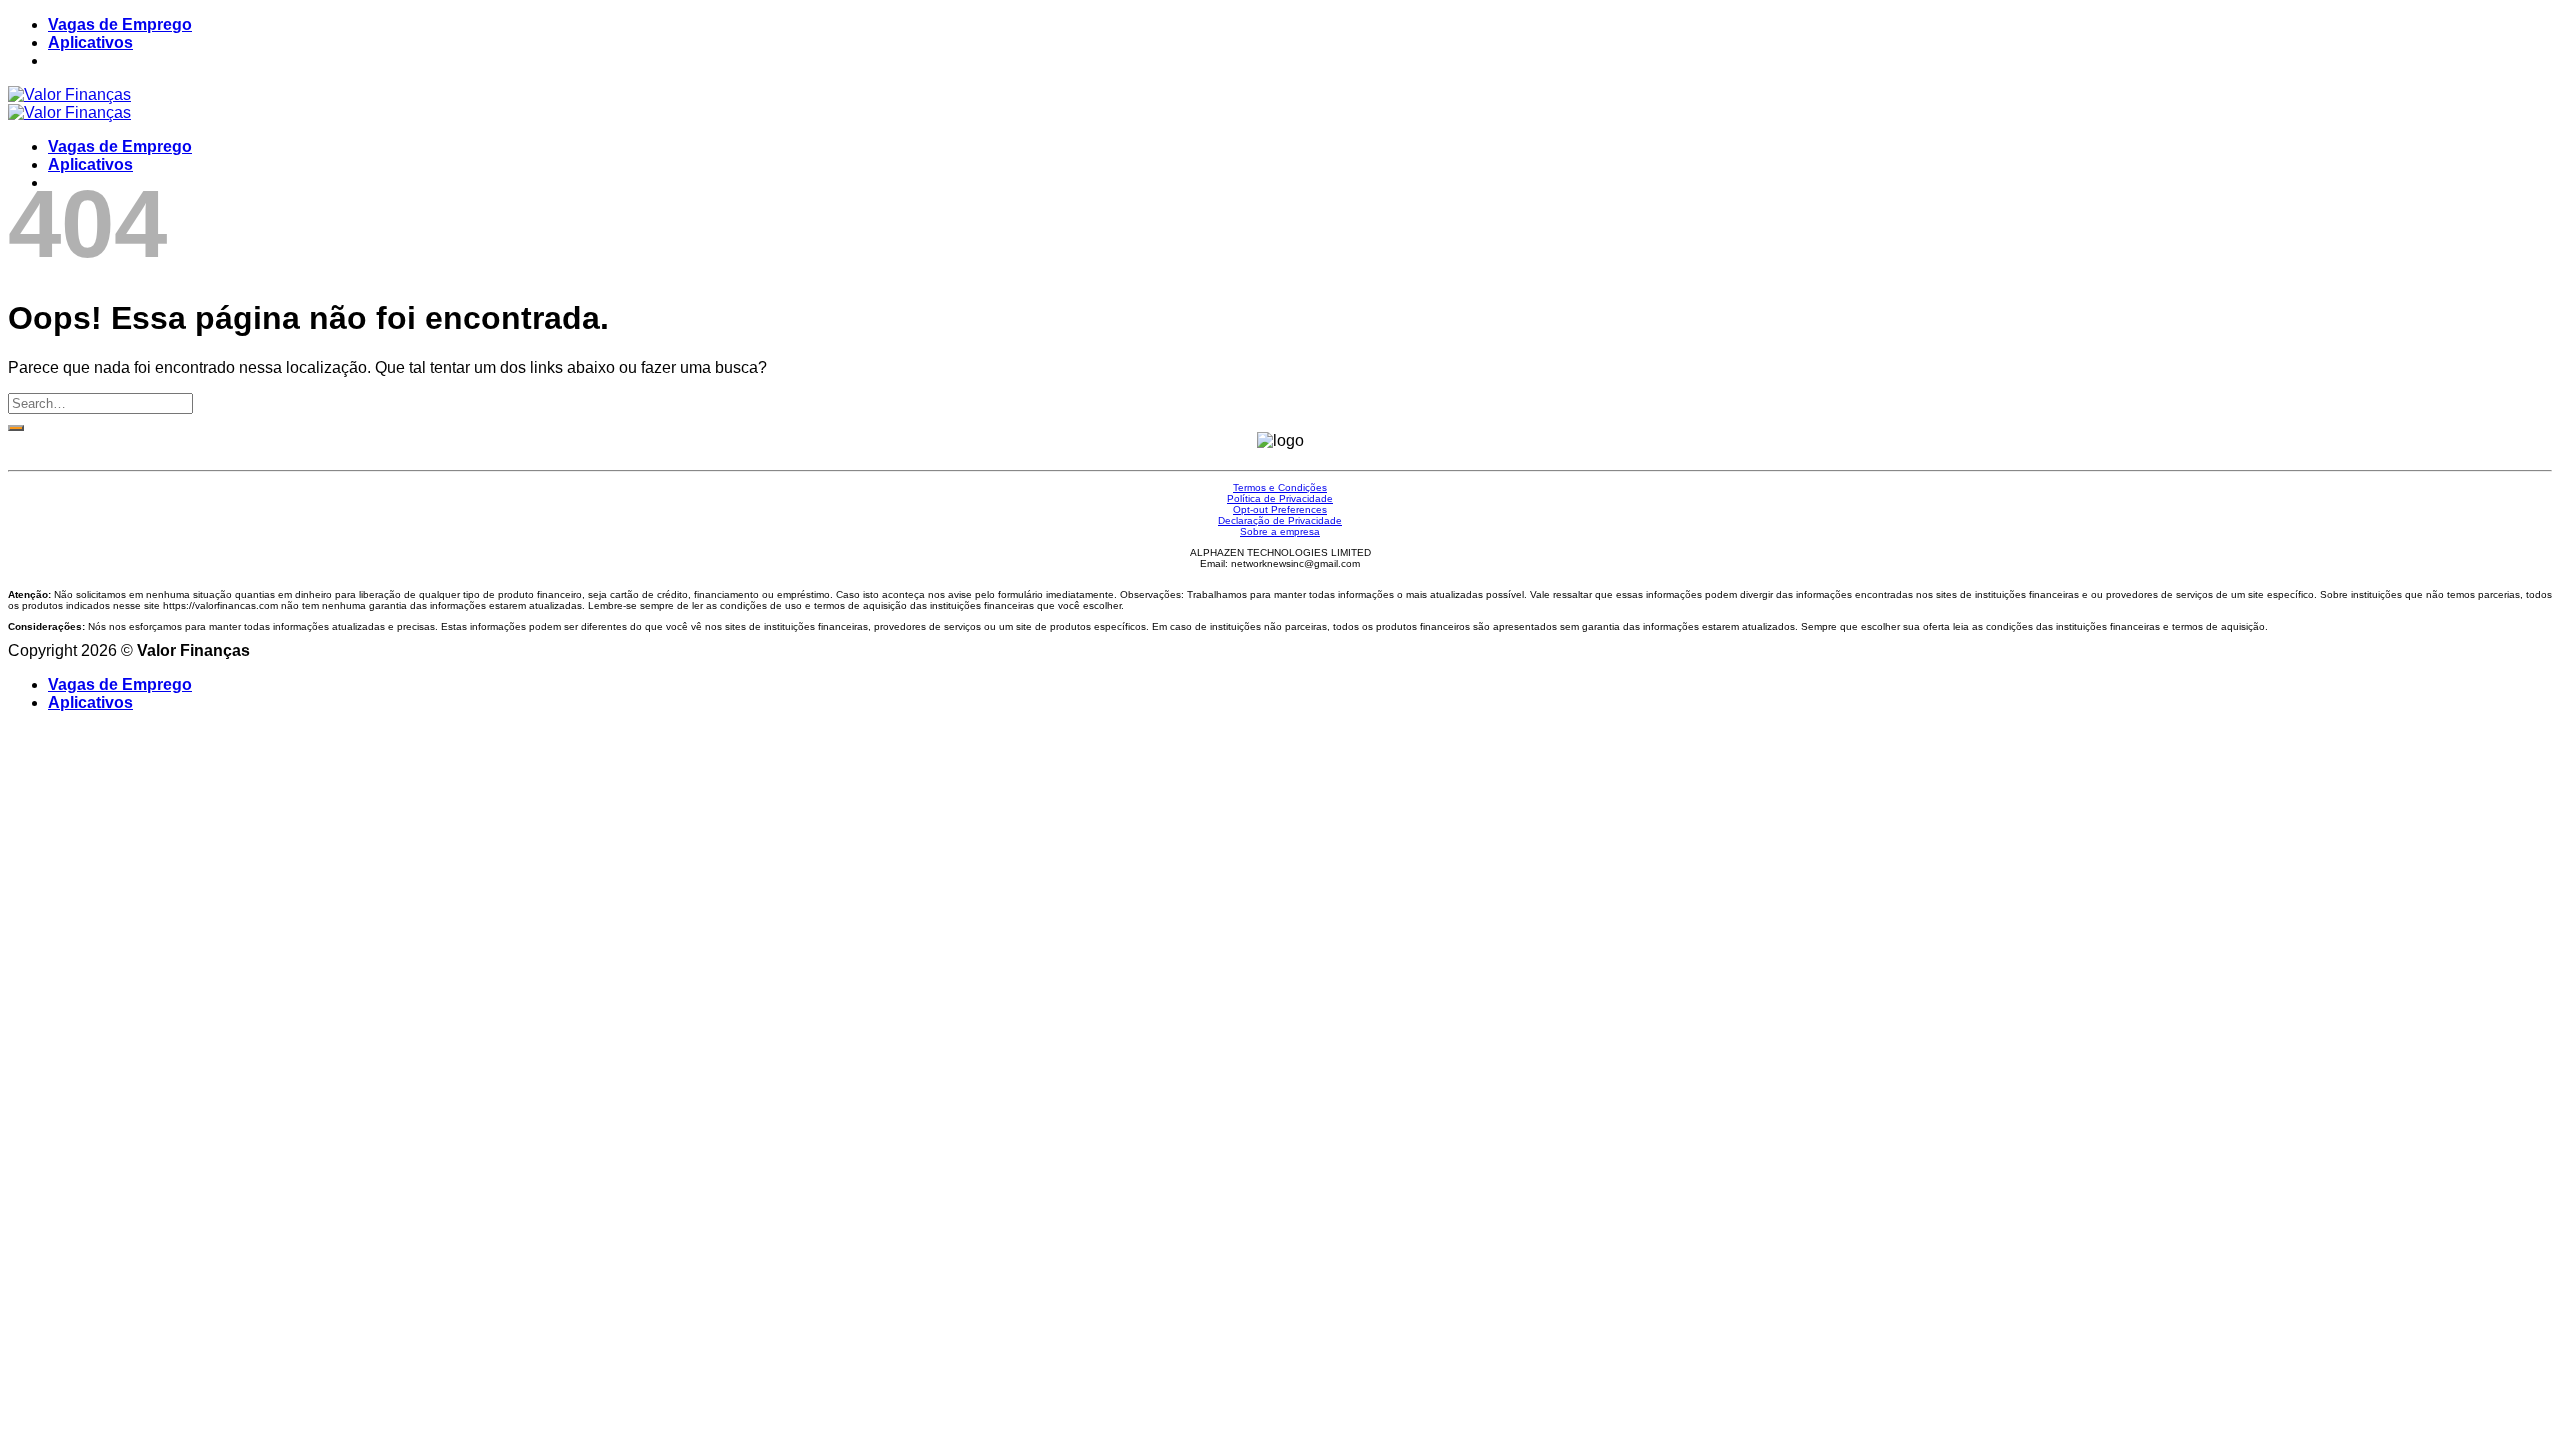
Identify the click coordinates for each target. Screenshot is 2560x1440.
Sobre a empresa (1280, 531)
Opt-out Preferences (1280, 509)
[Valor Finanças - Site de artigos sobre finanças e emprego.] (69, 103)
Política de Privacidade (1280, 498)
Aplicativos (90, 42)
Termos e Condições (1280, 487)
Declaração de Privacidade (1280, 520)
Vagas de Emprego (120, 24)
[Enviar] (16, 428)
